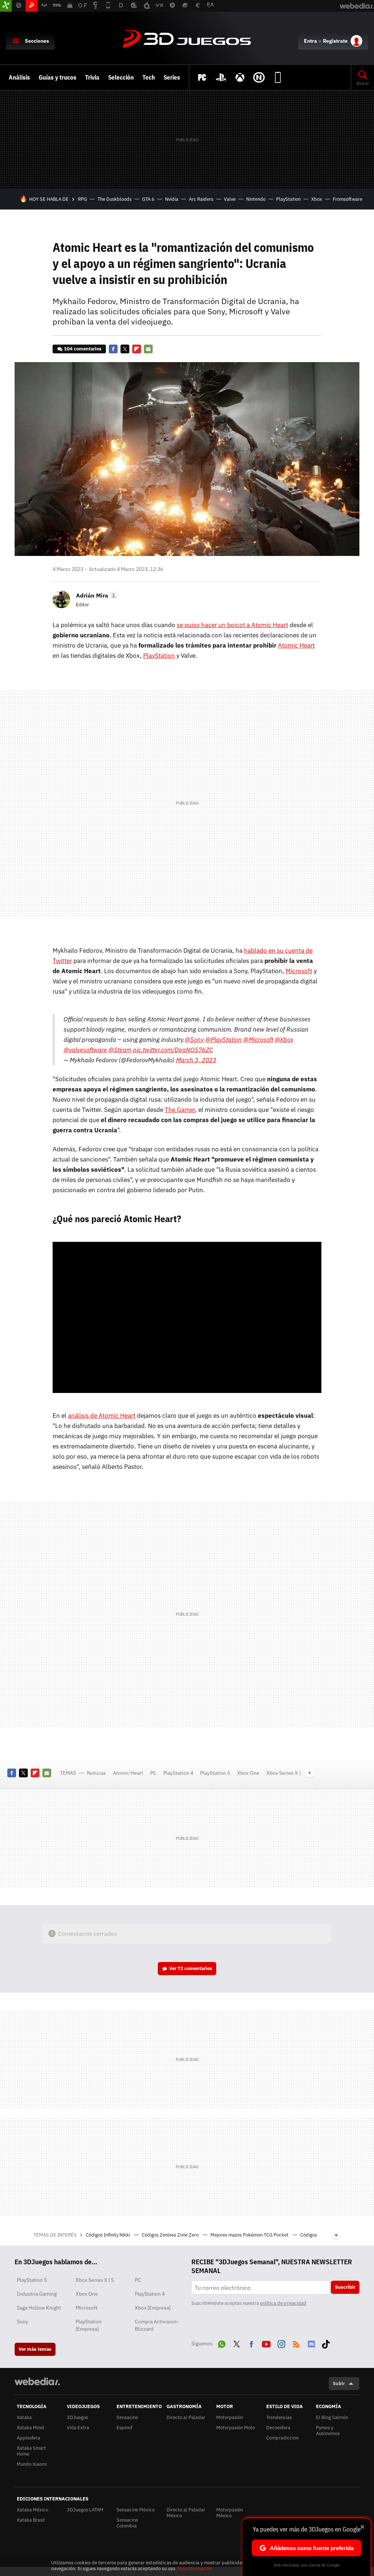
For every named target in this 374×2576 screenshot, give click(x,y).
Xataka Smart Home (31, 2451)
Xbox (317, 199)
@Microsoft (258, 1040)
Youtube (266, 2343)
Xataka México (33, 2510)
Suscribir (345, 2287)
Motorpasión (230, 2417)
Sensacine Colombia (127, 2523)
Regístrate (335, 41)
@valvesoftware (85, 1050)
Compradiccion (282, 2438)
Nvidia (172, 199)
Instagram (281, 2343)
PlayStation (288, 199)
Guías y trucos (58, 77)
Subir (339, 2383)
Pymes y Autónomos (328, 2431)
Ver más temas (35, 2349)
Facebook (113, 349)
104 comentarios (83, 349)
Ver (191, 1968)
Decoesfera (278, 2428)
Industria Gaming (37, 2294)
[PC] (202, 77)
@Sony (194, 1040)
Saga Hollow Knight (39, 2308)
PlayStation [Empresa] (89, 2325)
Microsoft (299, 971)
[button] (96, 595)
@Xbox (284, 1040)
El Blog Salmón (332, 2417)
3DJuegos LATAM (85, 2510)
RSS (296, 2343)
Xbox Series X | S (95, 2280)
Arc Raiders (201, 199)
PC (153, 1773)
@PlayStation (224, 1040)
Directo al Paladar (186, 2417)
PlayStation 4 (178, 1773)
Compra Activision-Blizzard (157, 2325)
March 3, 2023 (196, 1060)
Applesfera (28, 2438)
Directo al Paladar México (186, 2513)
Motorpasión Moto (236, 2428)
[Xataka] (6, 6)
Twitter (125, 349)
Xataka (24, 2417)
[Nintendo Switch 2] (259, 77)
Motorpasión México (230, 2513)
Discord (311, 2343)
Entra (310, 41)
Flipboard (137, 349)
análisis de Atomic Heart (102, 1416)
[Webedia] (37, 2381)
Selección (121, 77)
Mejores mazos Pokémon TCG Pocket (250, 2235)
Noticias (96, 1773)
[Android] (278, 77)
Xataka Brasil (31, 2520)
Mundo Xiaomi (32, 2464)
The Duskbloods (115, 199)
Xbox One (248, 1773)
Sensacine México (136, 2510)
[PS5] (221, 77)
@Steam (120, 1050)
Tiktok (326, 2343)
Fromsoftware (348, 199)
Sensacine (127, 2417)
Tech (149, 77)
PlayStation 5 (215, 1773)
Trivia (92, 77)
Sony (22, 2322)
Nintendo (256, 199)
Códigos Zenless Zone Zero (171, 2235)
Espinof (124, 2428)
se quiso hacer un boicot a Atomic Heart (232, 625)
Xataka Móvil (30, 2428)
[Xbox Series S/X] (240, 77)
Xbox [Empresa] (153, 2308)
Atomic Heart (296, 645)
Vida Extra (78, 2428)
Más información (195, 2569)
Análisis (19, 77)
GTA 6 (148, 199)
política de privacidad (283, 2303)
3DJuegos (187, 39)
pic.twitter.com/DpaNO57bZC (173, 1050)
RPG (82, 199)
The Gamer (180, 1110)
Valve (230, 199)
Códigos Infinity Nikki (108, 2235)
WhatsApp (222, 2343)
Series (172, 77)
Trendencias (279, 2417)
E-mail (148, 349)
